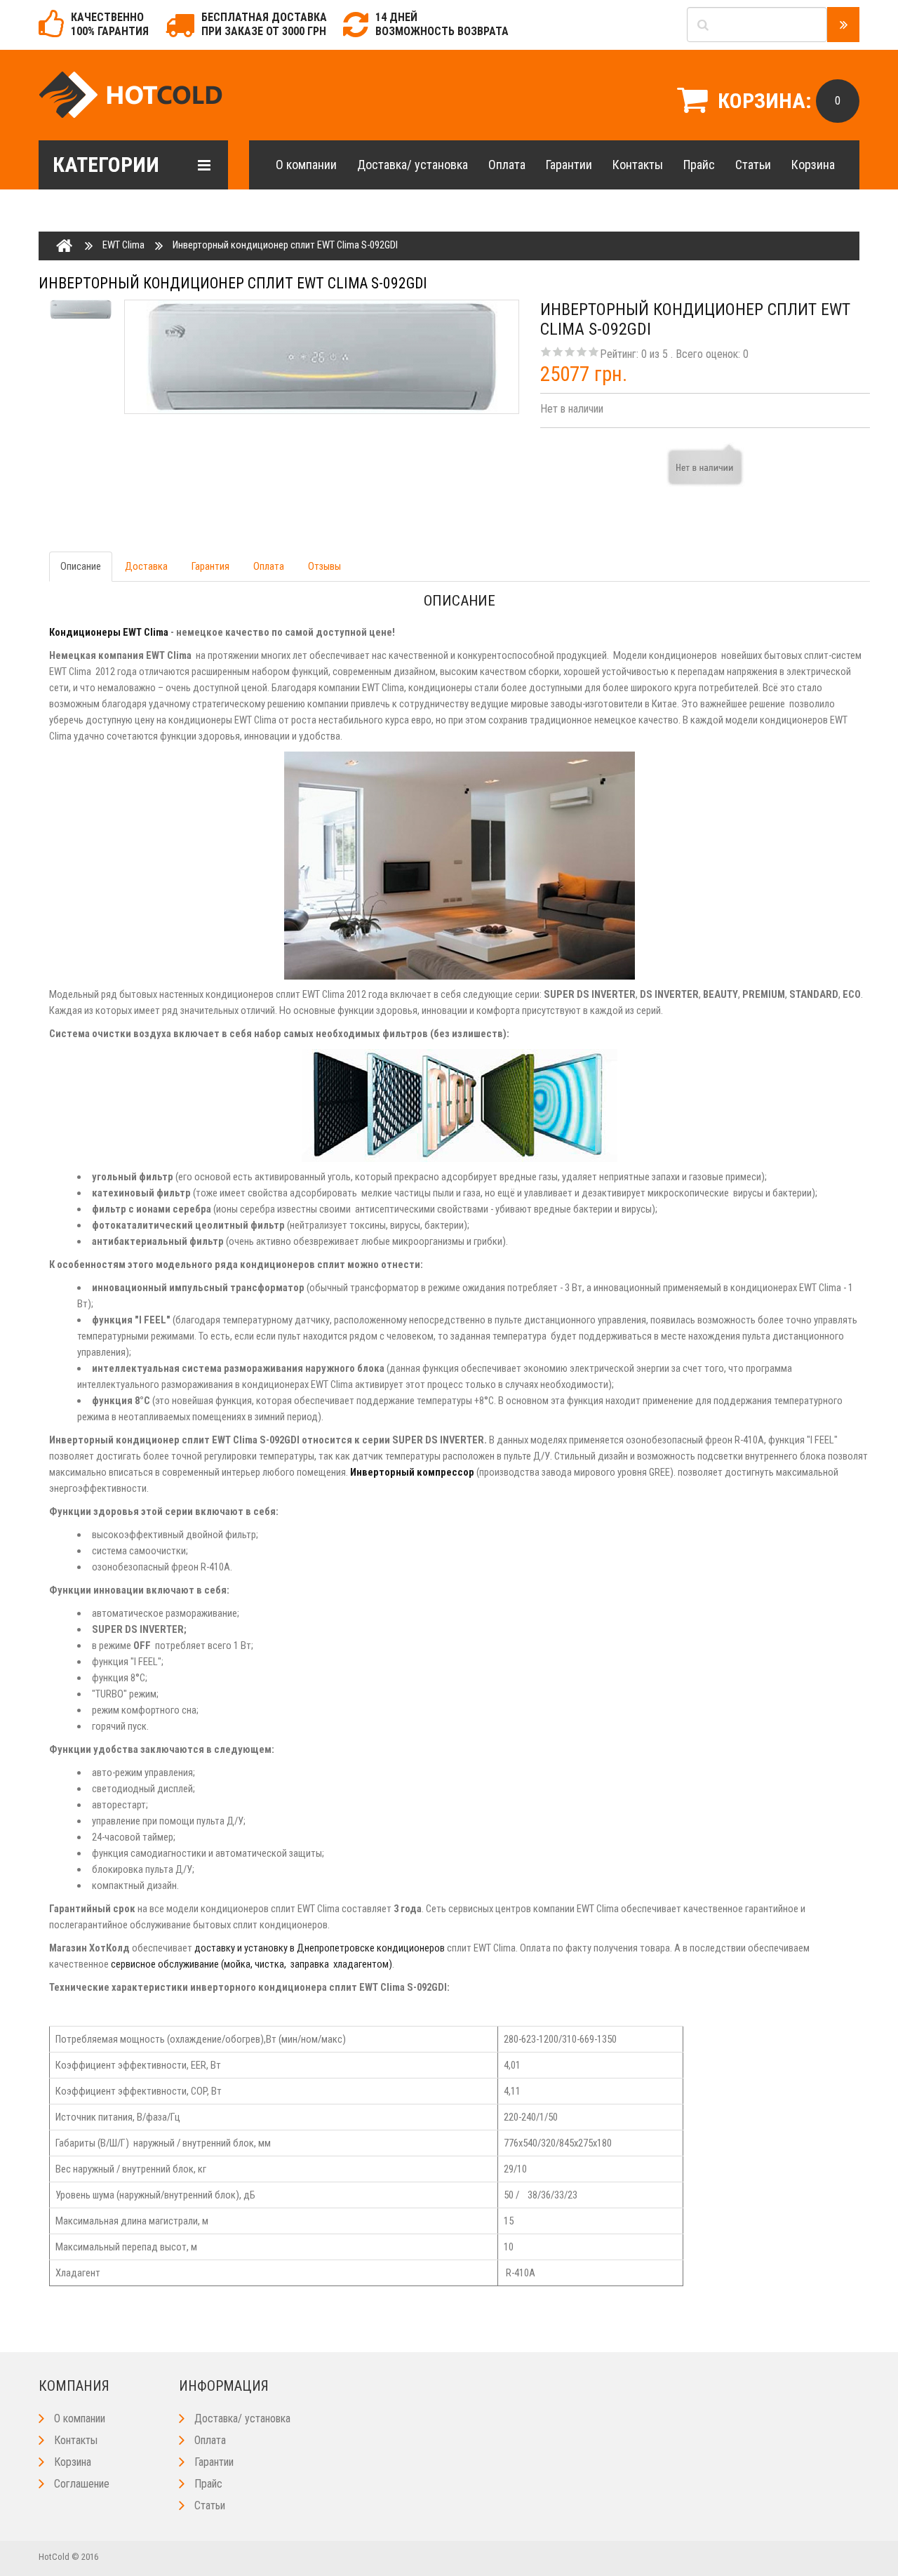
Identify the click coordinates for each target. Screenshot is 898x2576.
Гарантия (210, 566)
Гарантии (569, 165)
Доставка (146, 566)
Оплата (507, 165)
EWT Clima (123, 245)
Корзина (813, 165)
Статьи (753, 165)
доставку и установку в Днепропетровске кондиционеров (320, 1948)
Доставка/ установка (413, 165)
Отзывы (324, 566)
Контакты (638, 165)
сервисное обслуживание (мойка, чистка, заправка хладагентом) (252, 1964)
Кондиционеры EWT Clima (109, 632)
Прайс (699, 165)
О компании (306, 165)
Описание (81, 566)
